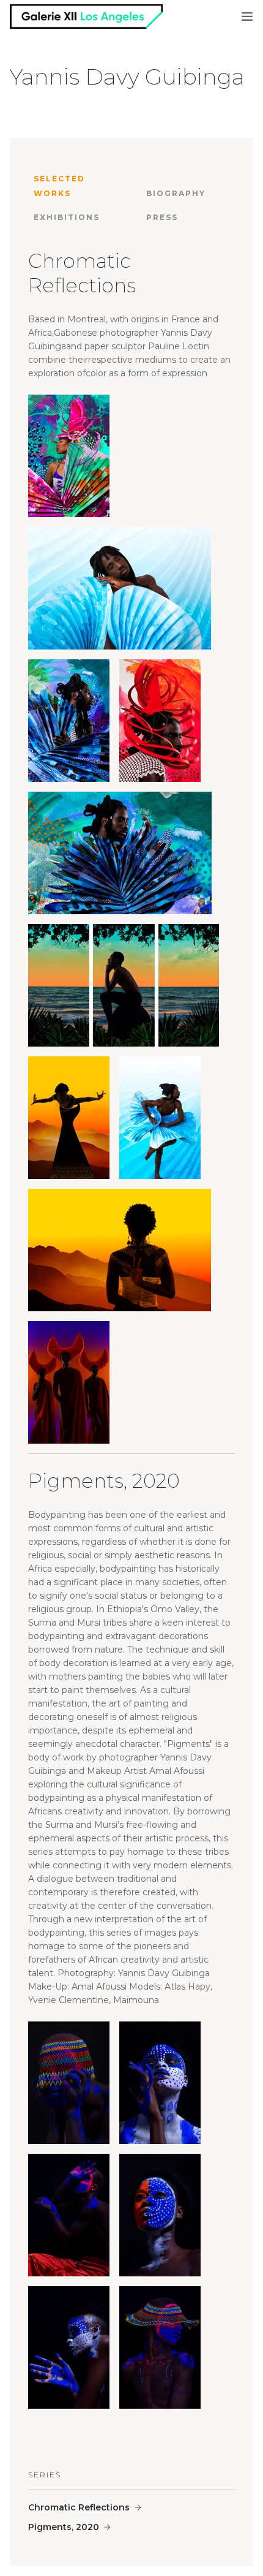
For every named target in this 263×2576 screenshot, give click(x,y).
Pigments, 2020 (64, 2527)
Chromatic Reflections (79, 2507)
